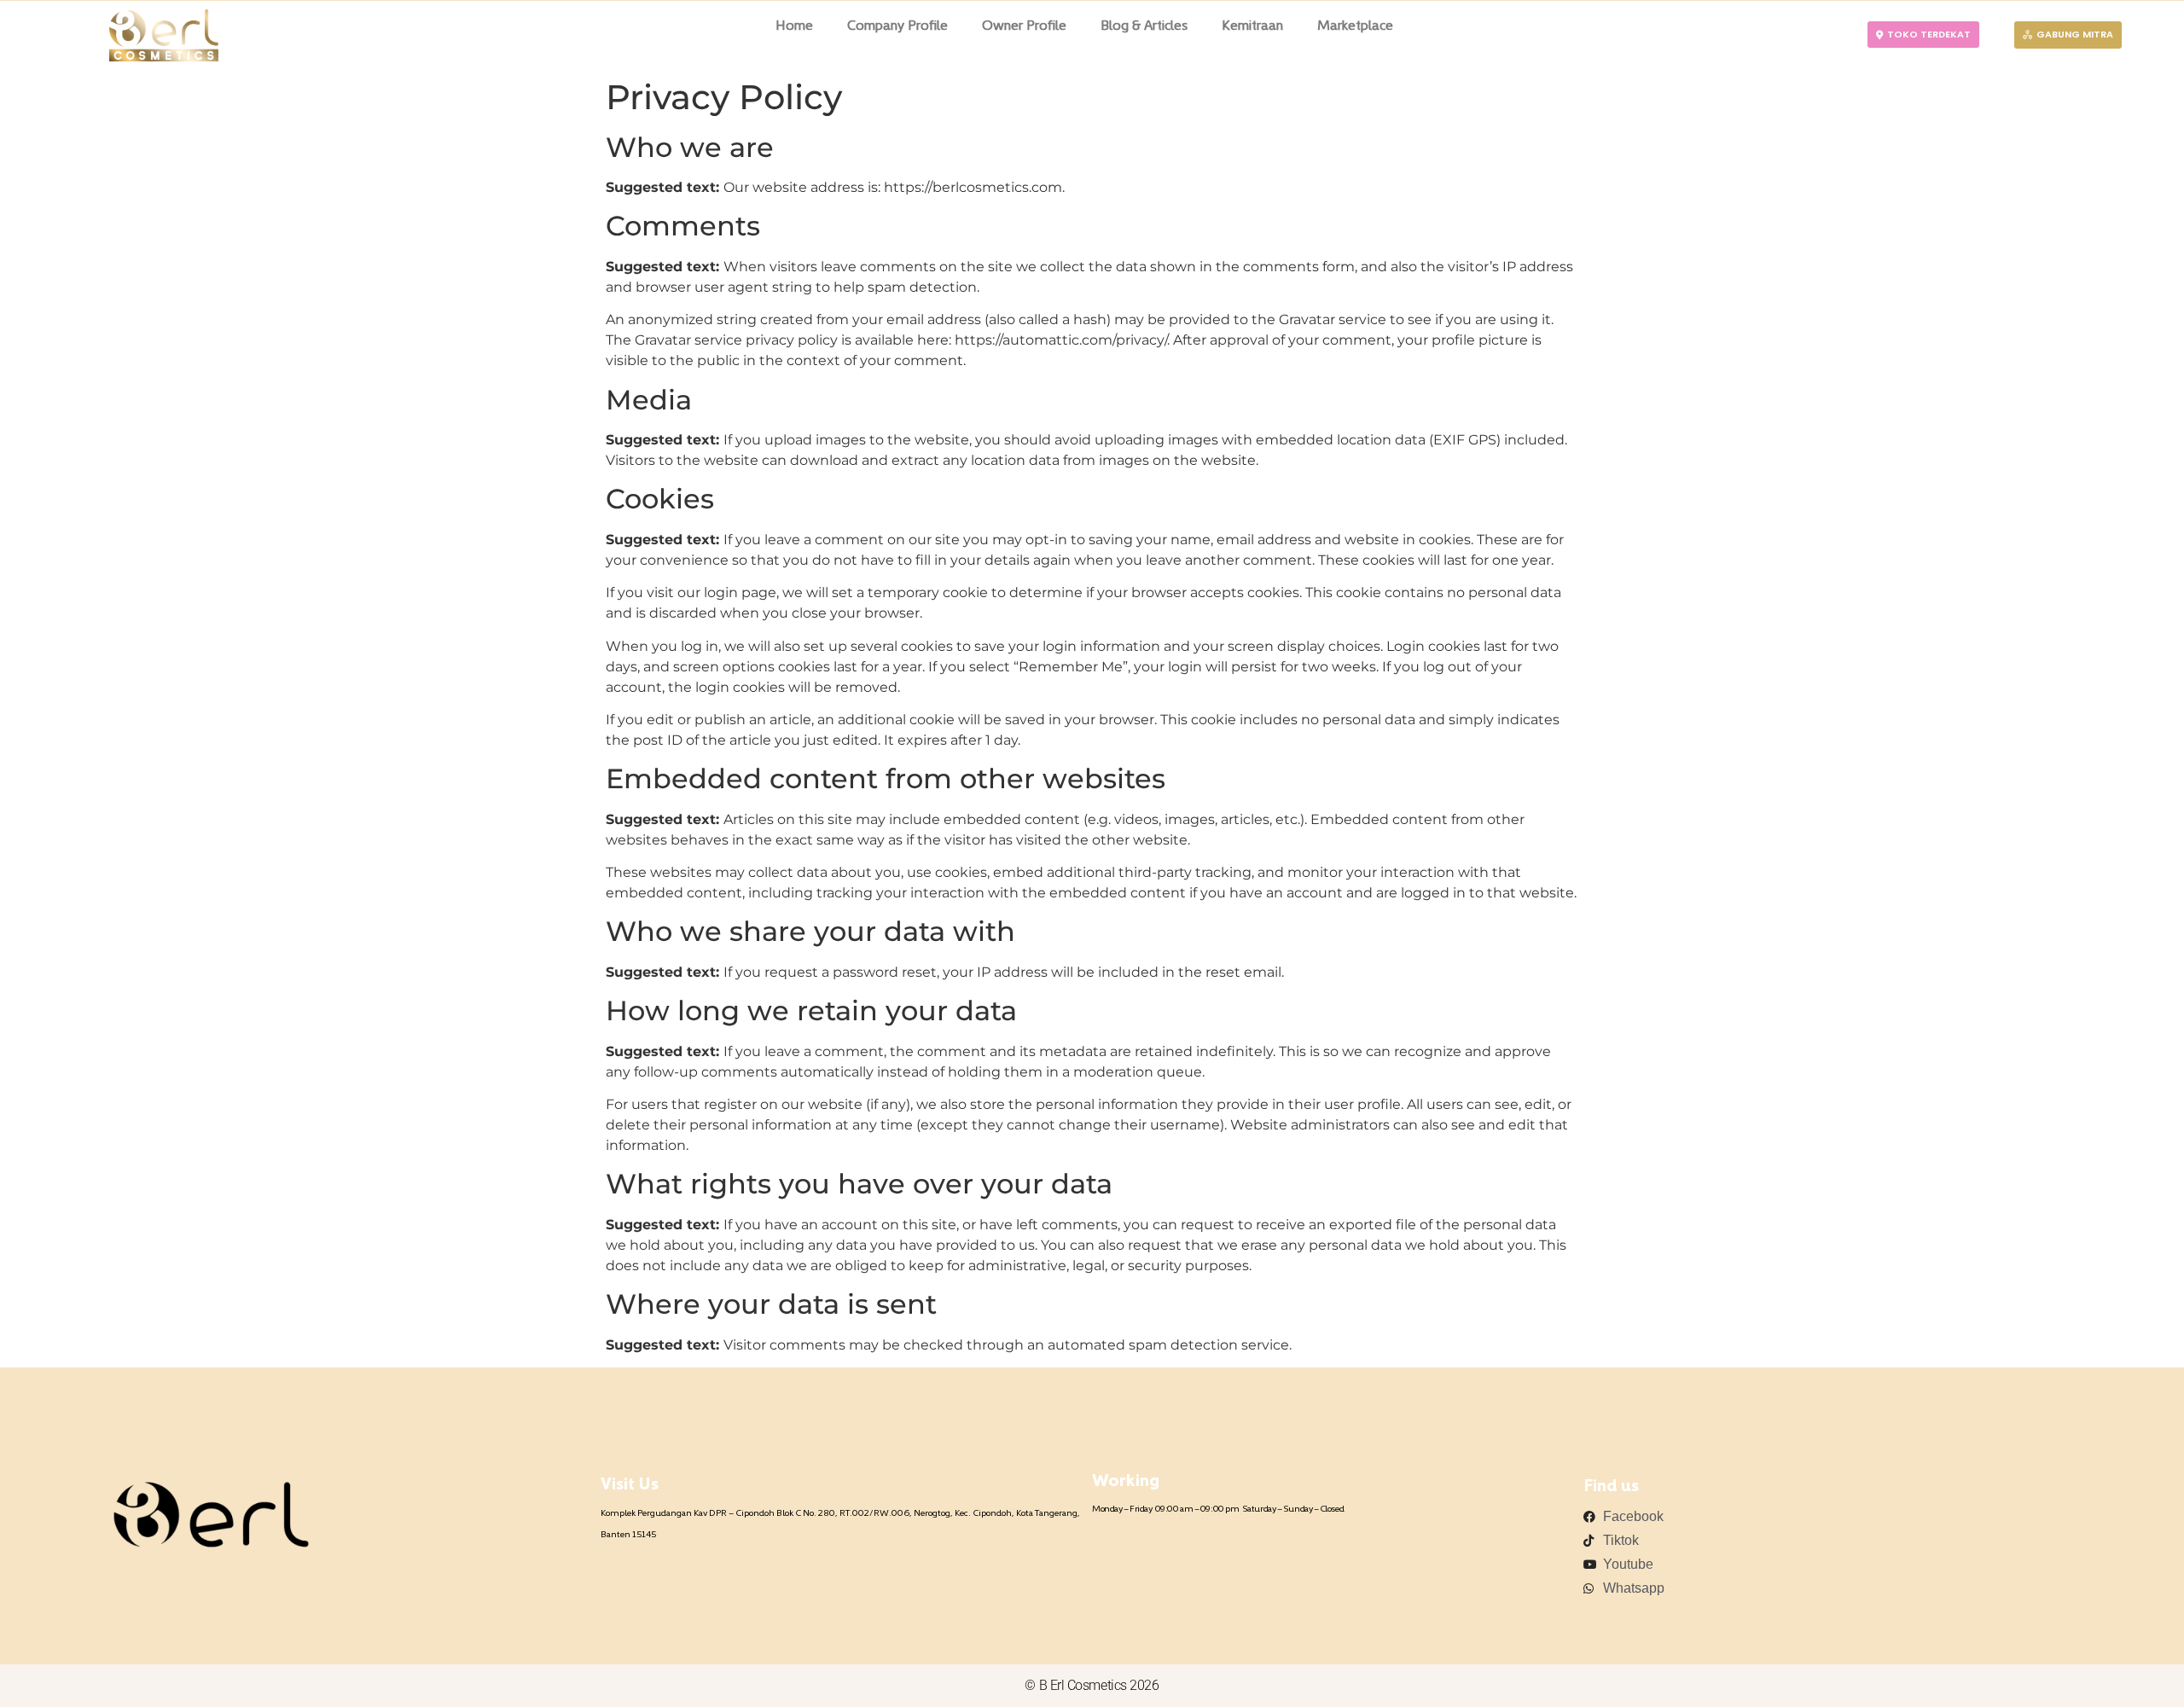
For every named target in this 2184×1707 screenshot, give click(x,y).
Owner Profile (1024, 26)
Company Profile (897, 26)
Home (794, 26)
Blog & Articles (1144, 26)
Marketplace (1355, 26)
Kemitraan (1252, 26)
